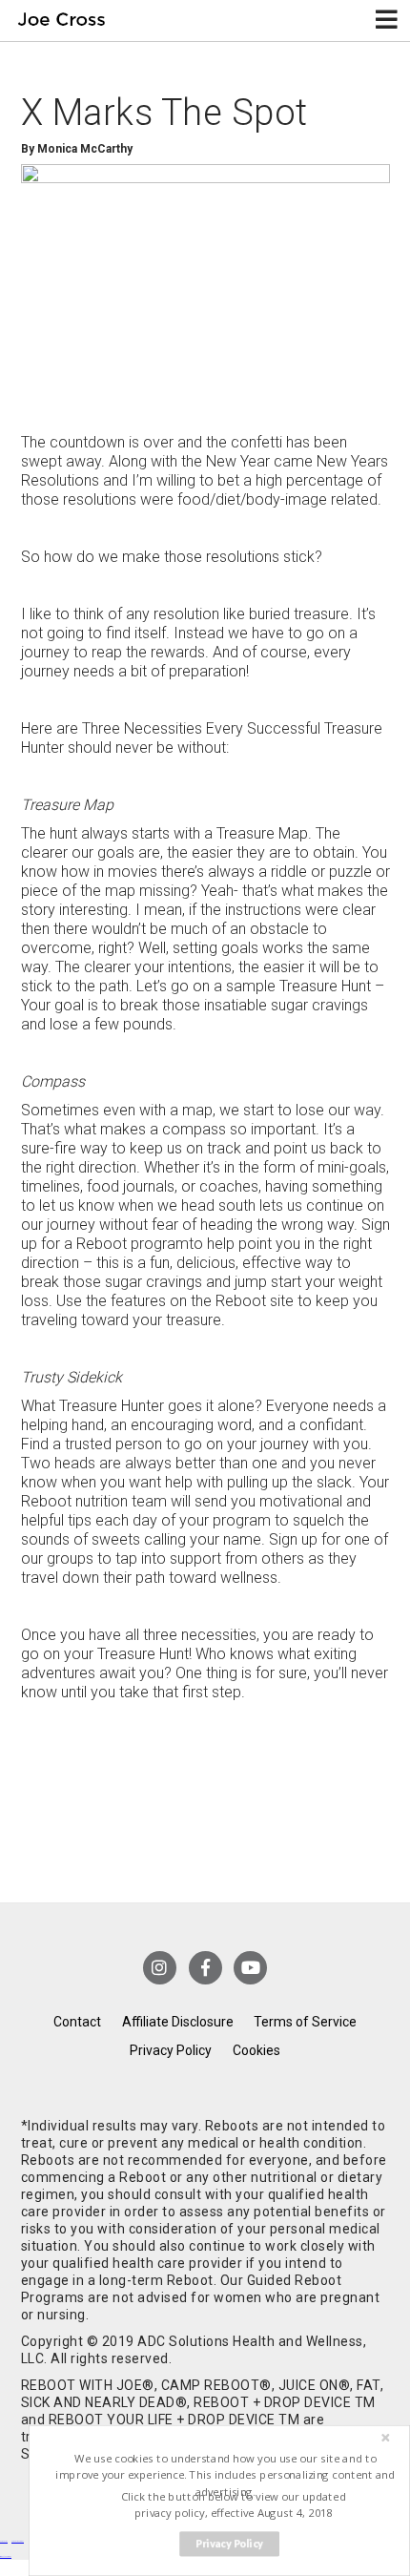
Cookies (256, 2050)
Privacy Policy (171, 2050)
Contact (77, 2022)
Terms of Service (305, 2022)
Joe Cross (61, 21)
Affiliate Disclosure (178, 2022)
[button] (225, 2475)
